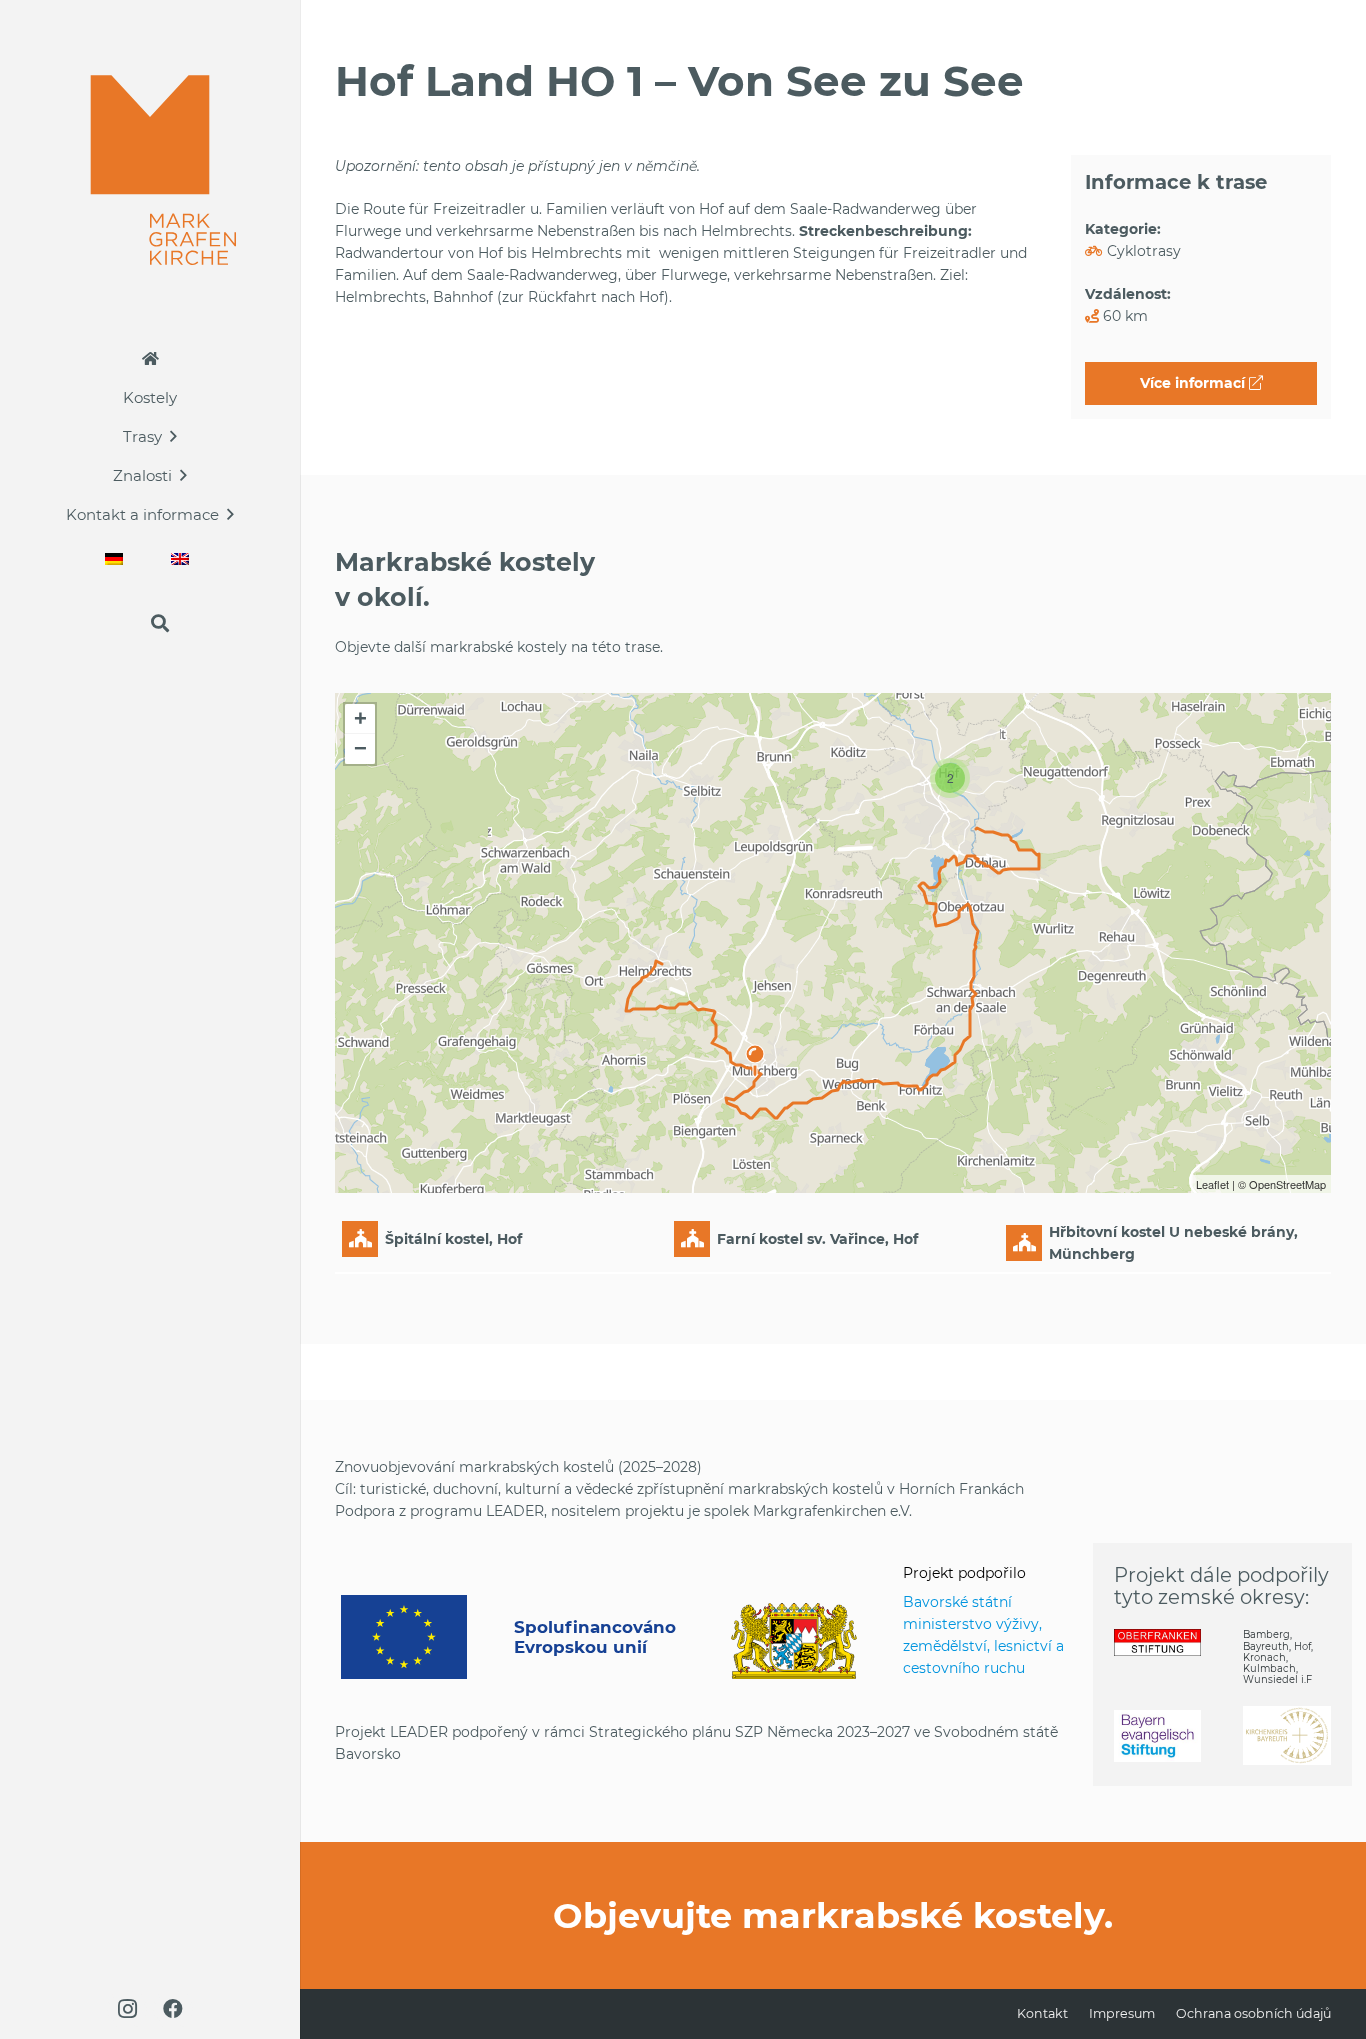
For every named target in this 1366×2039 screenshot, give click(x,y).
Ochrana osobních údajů (1253, 2013)
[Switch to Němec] (117, 558)
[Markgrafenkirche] (150, 170)
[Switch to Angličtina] (183, 558)
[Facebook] (173, 2009)
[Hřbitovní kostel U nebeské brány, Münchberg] (755, 1051)
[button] (173, 436)
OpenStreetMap (1287, 1184)
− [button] (360, 748)
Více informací (1194, 383)
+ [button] (360, 718)
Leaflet (1212, 1184)
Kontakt (1042, 2013)
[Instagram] (127, 2009)
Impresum (1122, 2013)
